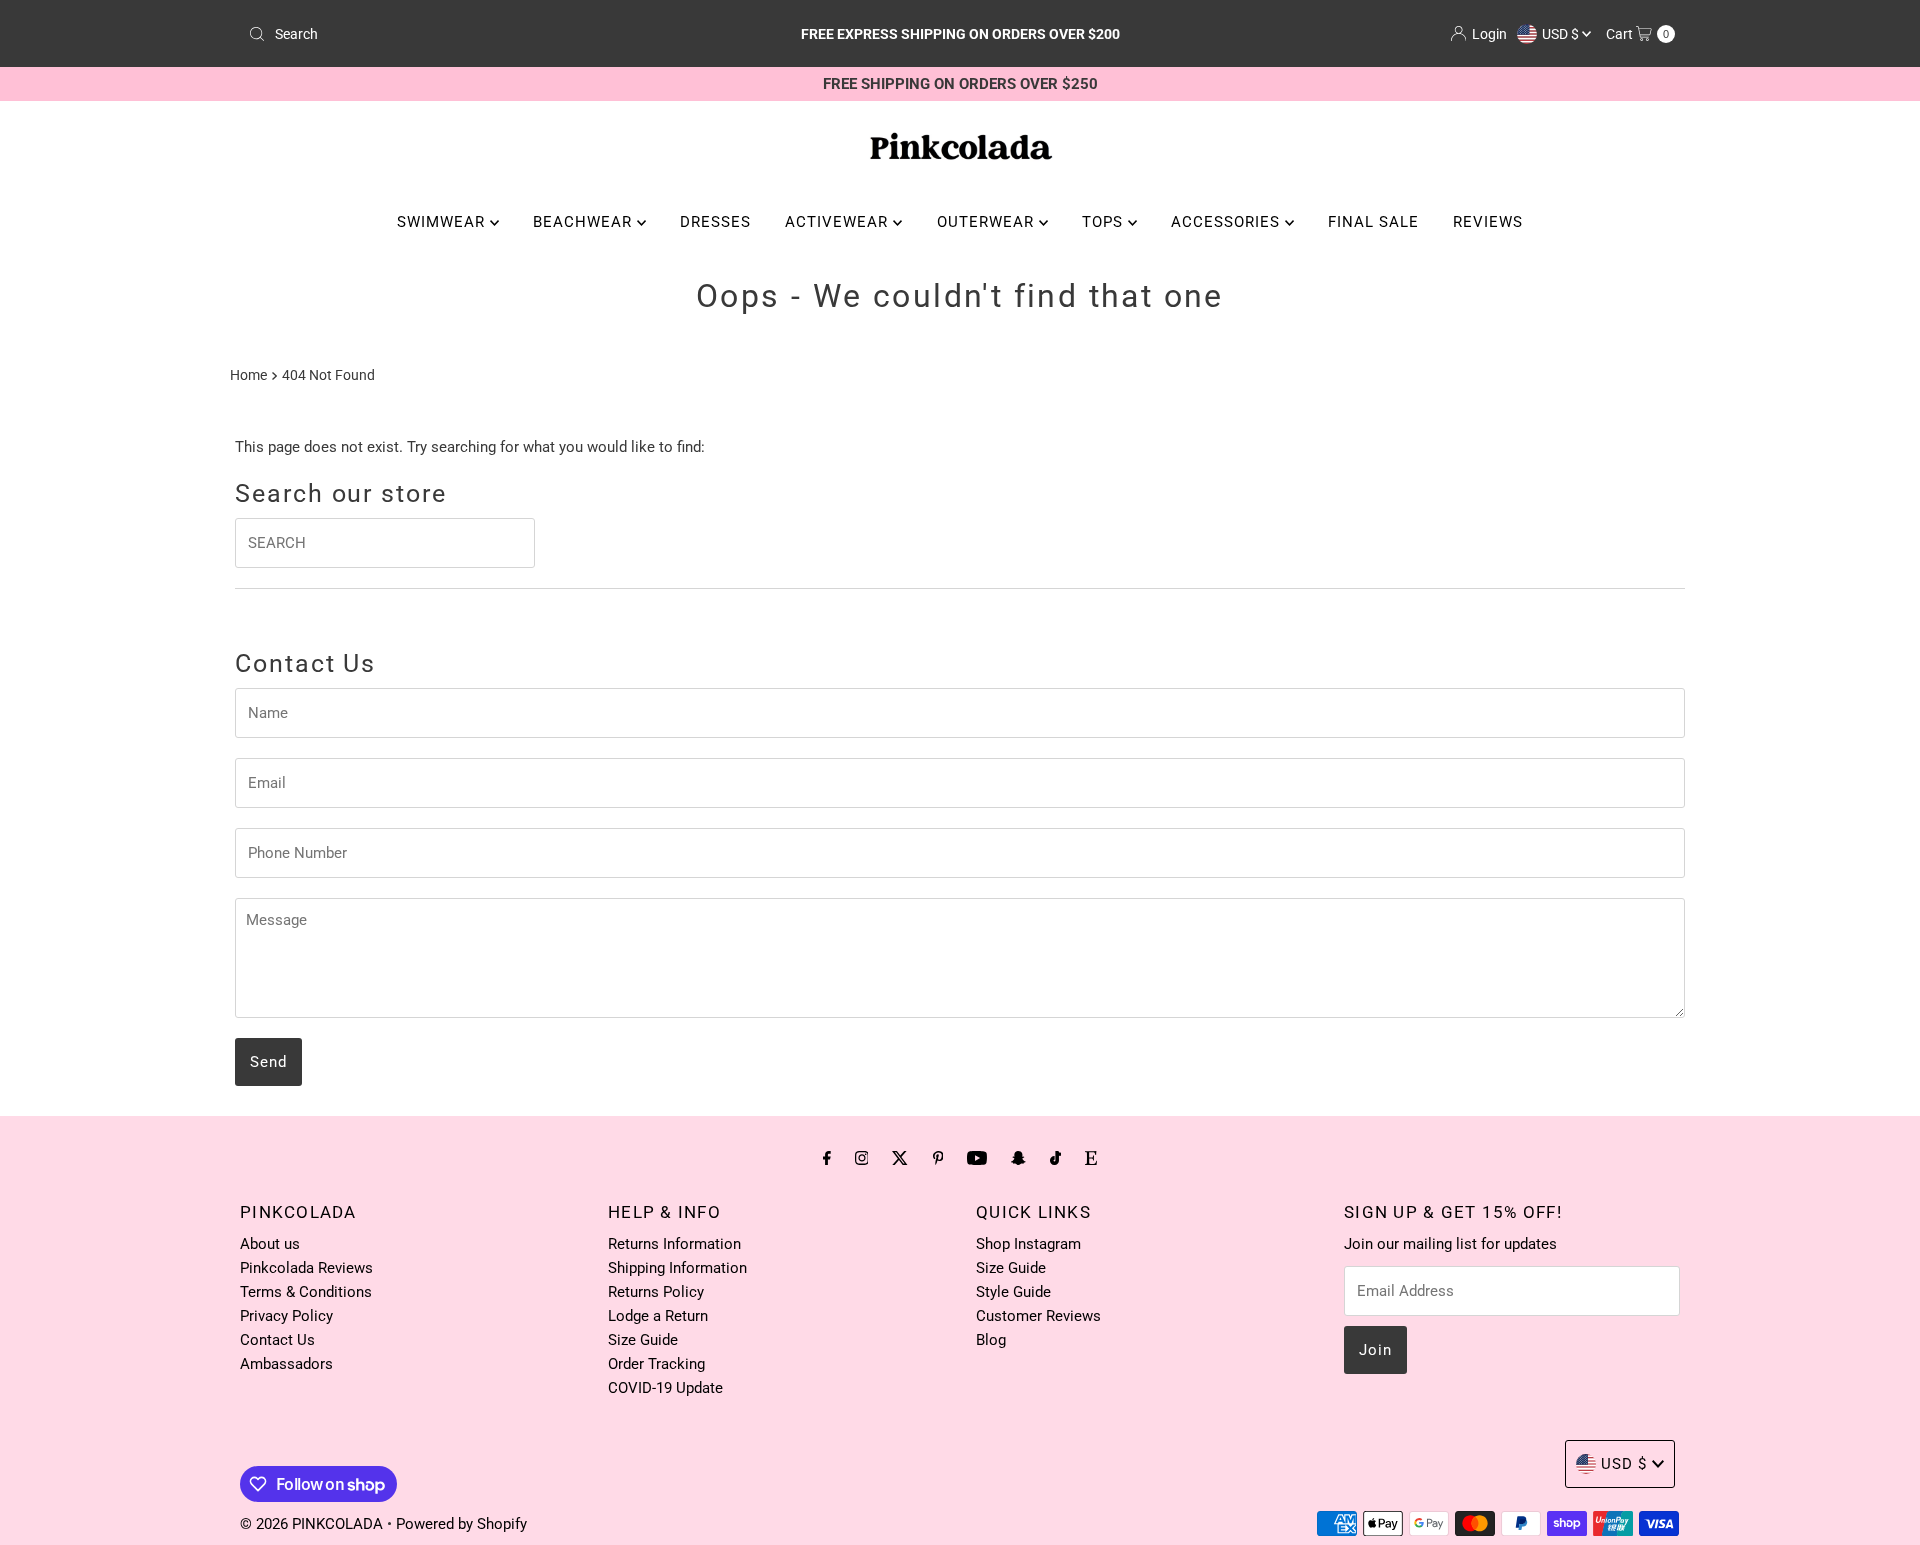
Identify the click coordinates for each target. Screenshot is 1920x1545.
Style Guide (1013, 1292)
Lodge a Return (658, 1316)
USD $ (1562, 34)
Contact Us (277, 1340)
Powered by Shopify (461, 1524)
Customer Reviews (1038, 1316)
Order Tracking (656, 1364)
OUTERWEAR (988, 222)
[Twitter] (900, 1158)
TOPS (1105, 222)
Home (248, 375)
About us (270, 1244)
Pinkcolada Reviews (306, 1268)
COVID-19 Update (665, 1388)
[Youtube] (977, 1158)
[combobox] (474, 34)
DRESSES (715, 222)
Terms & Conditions (306, 1292)
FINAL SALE (1373, 222)
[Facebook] (827, 1158)
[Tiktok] (1055, 1158)
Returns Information (674, 1244)
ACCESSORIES (1228, 222)
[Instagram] (862, 1158)
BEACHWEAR (585, 222)
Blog (991, 1340)
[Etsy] (1091, 1158)
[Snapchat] (1018, 1158)
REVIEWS (1488, 222)
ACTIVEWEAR (839, 222)
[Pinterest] (938, 1158)
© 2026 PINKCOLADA (313, 1524)
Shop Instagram (1028, 1244)
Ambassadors (286, 1364)
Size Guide (643, 1340)
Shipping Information (677, 1268)
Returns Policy (656, 1292)
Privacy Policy (286, 1316)
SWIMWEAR (443, 222)
